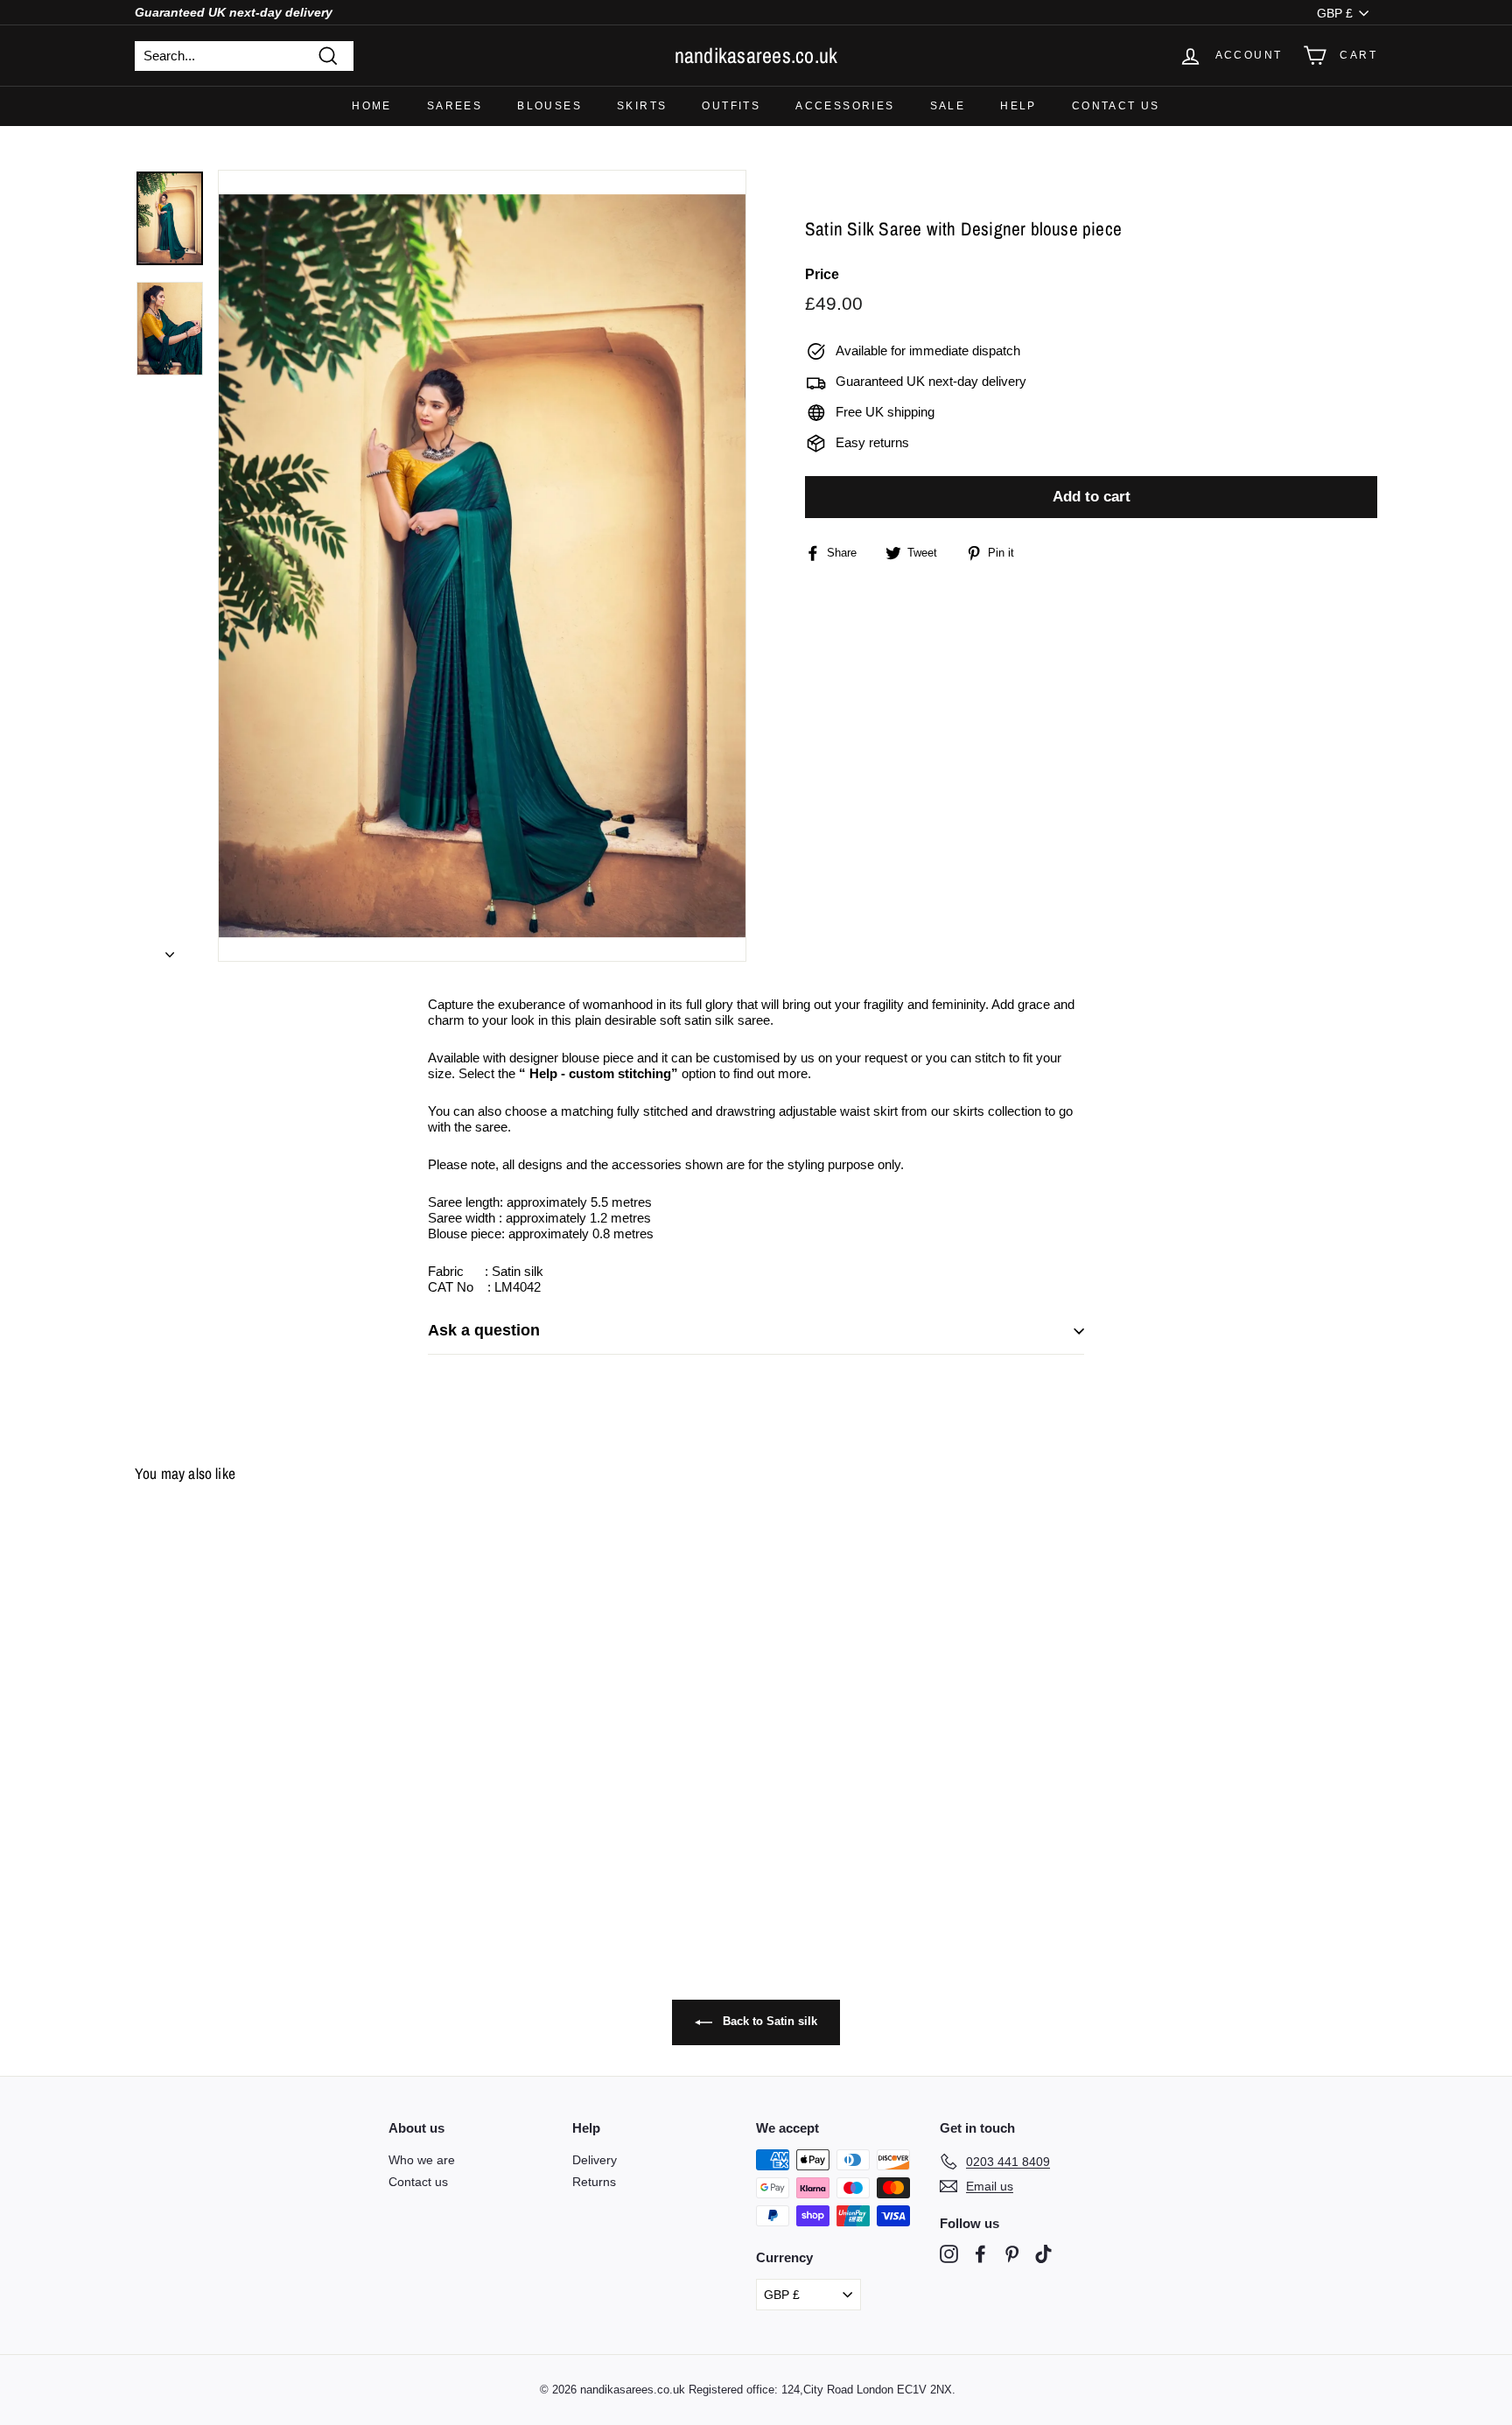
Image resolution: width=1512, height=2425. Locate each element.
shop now (756, 1258)
